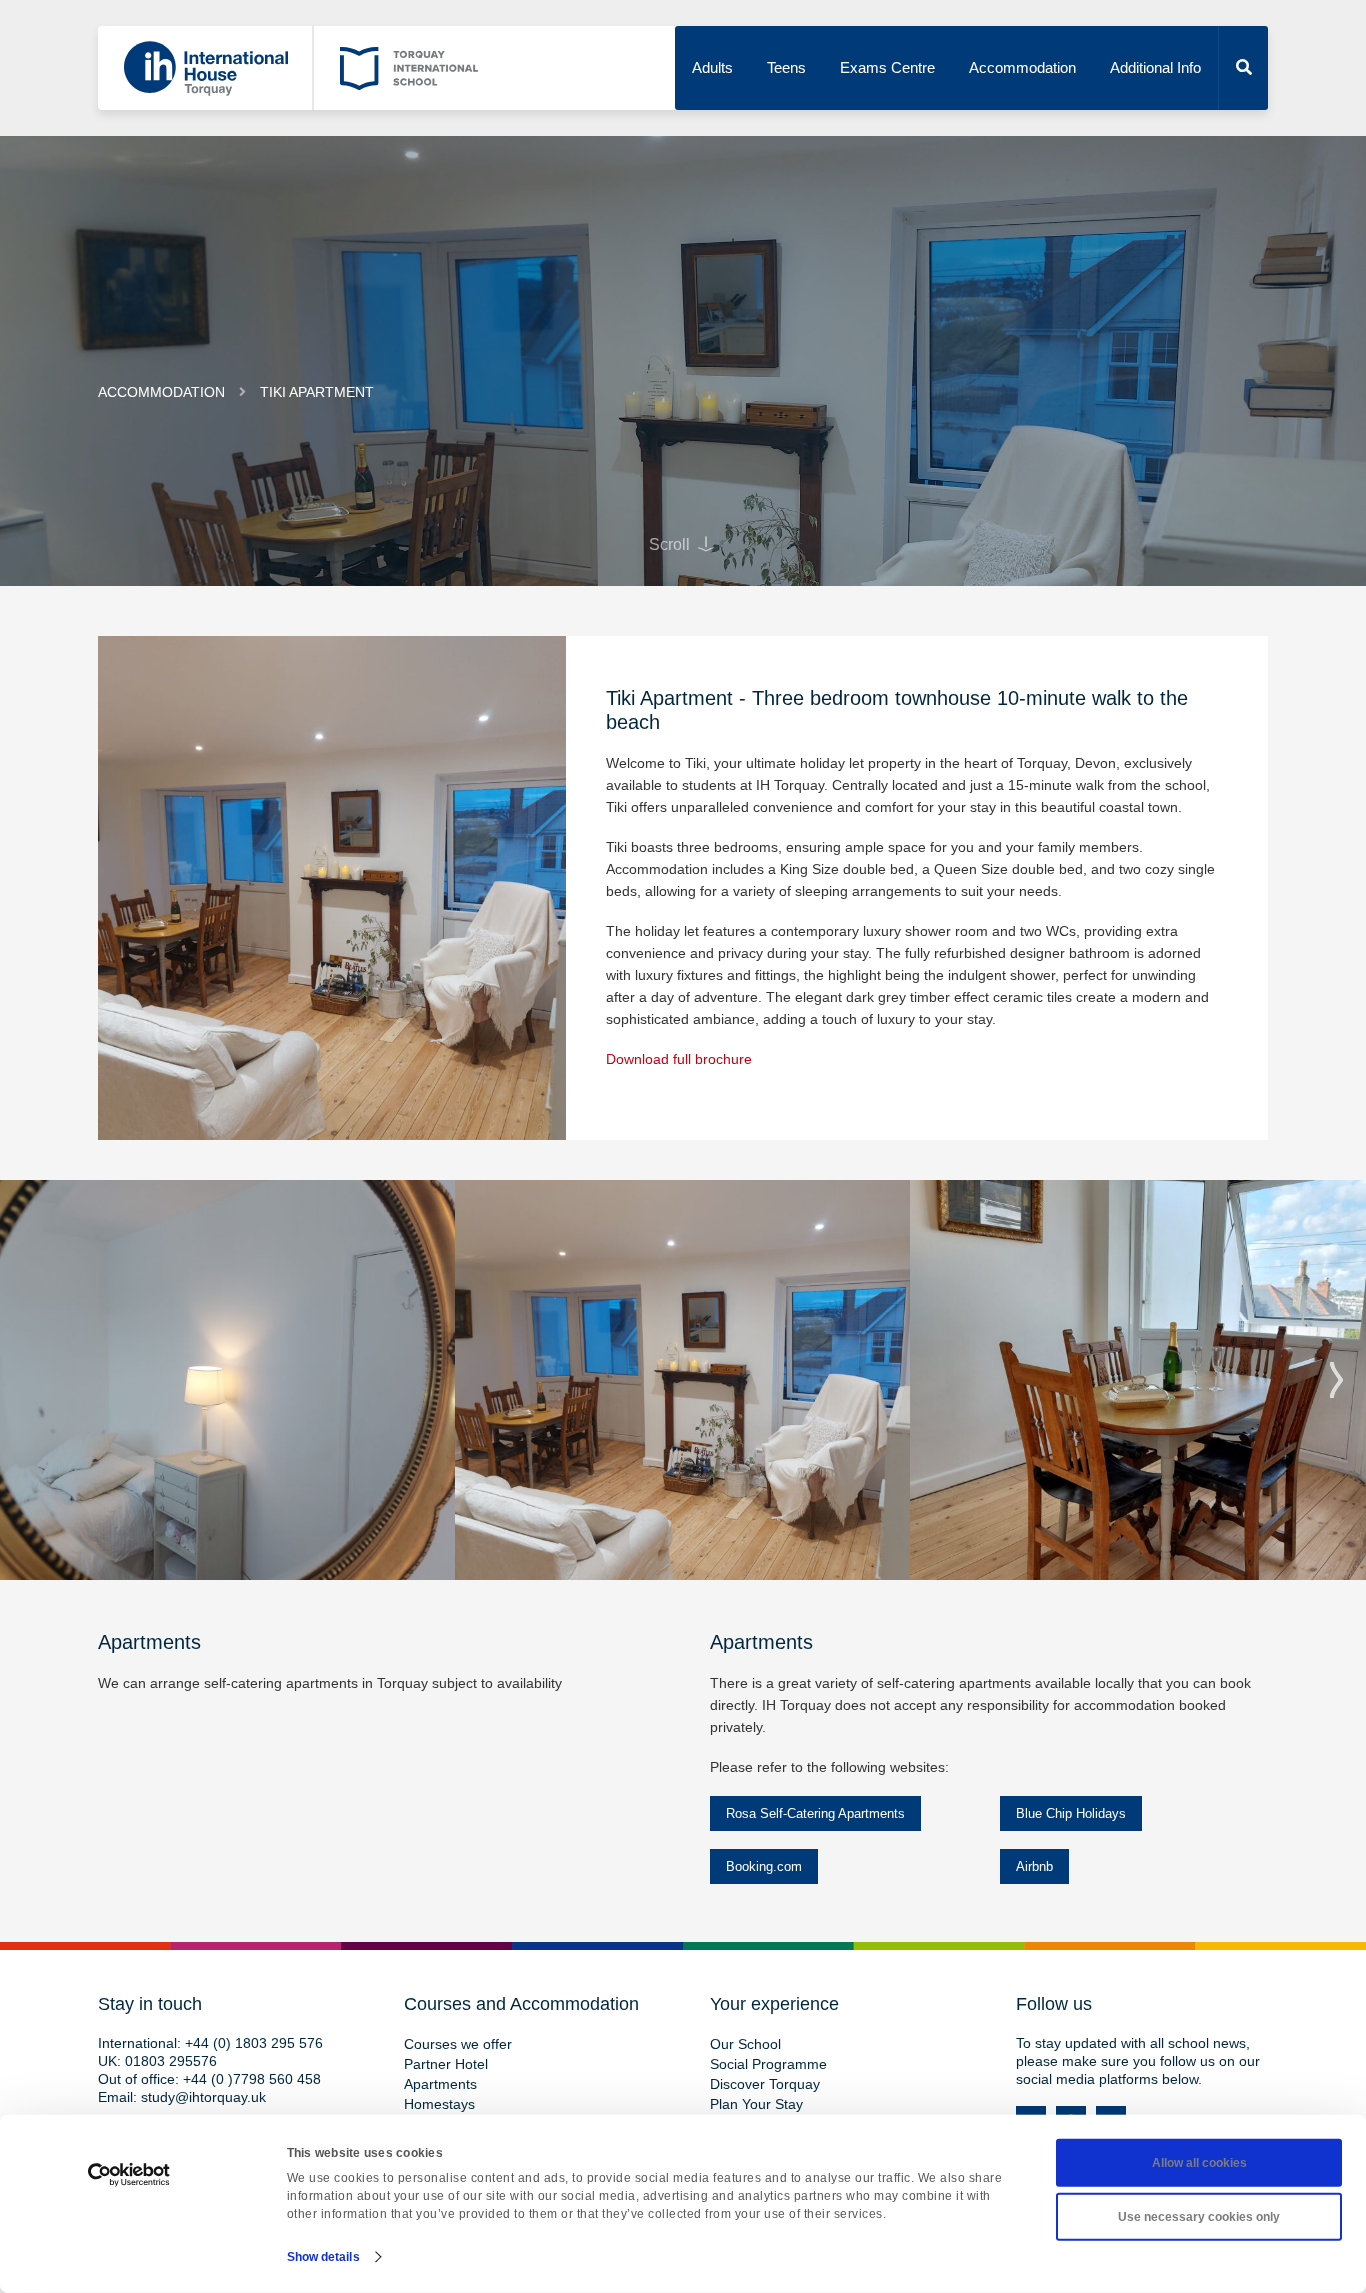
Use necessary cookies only (1199, 2217)
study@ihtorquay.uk (203, 2097)
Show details (323, 2257)
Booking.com (764, 1866)
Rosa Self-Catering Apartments (815, 1813)
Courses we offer (458, 2044)
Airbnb (1034, 1866)
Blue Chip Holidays (1071, 1813)
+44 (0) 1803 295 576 (254, 2043)
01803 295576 (171, 2061)
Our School (745, 2044)
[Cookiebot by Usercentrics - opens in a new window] (129, 2175)
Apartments (440, 2084)
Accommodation (1022, 67)
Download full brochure (679, 1059)
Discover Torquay (765, 2084)
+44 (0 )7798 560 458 (252, 2079)
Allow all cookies (1199, 2163)
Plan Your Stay (756, 2104)
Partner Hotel (446, 2064)
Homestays (439, 2104)
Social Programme (768, 2064)
